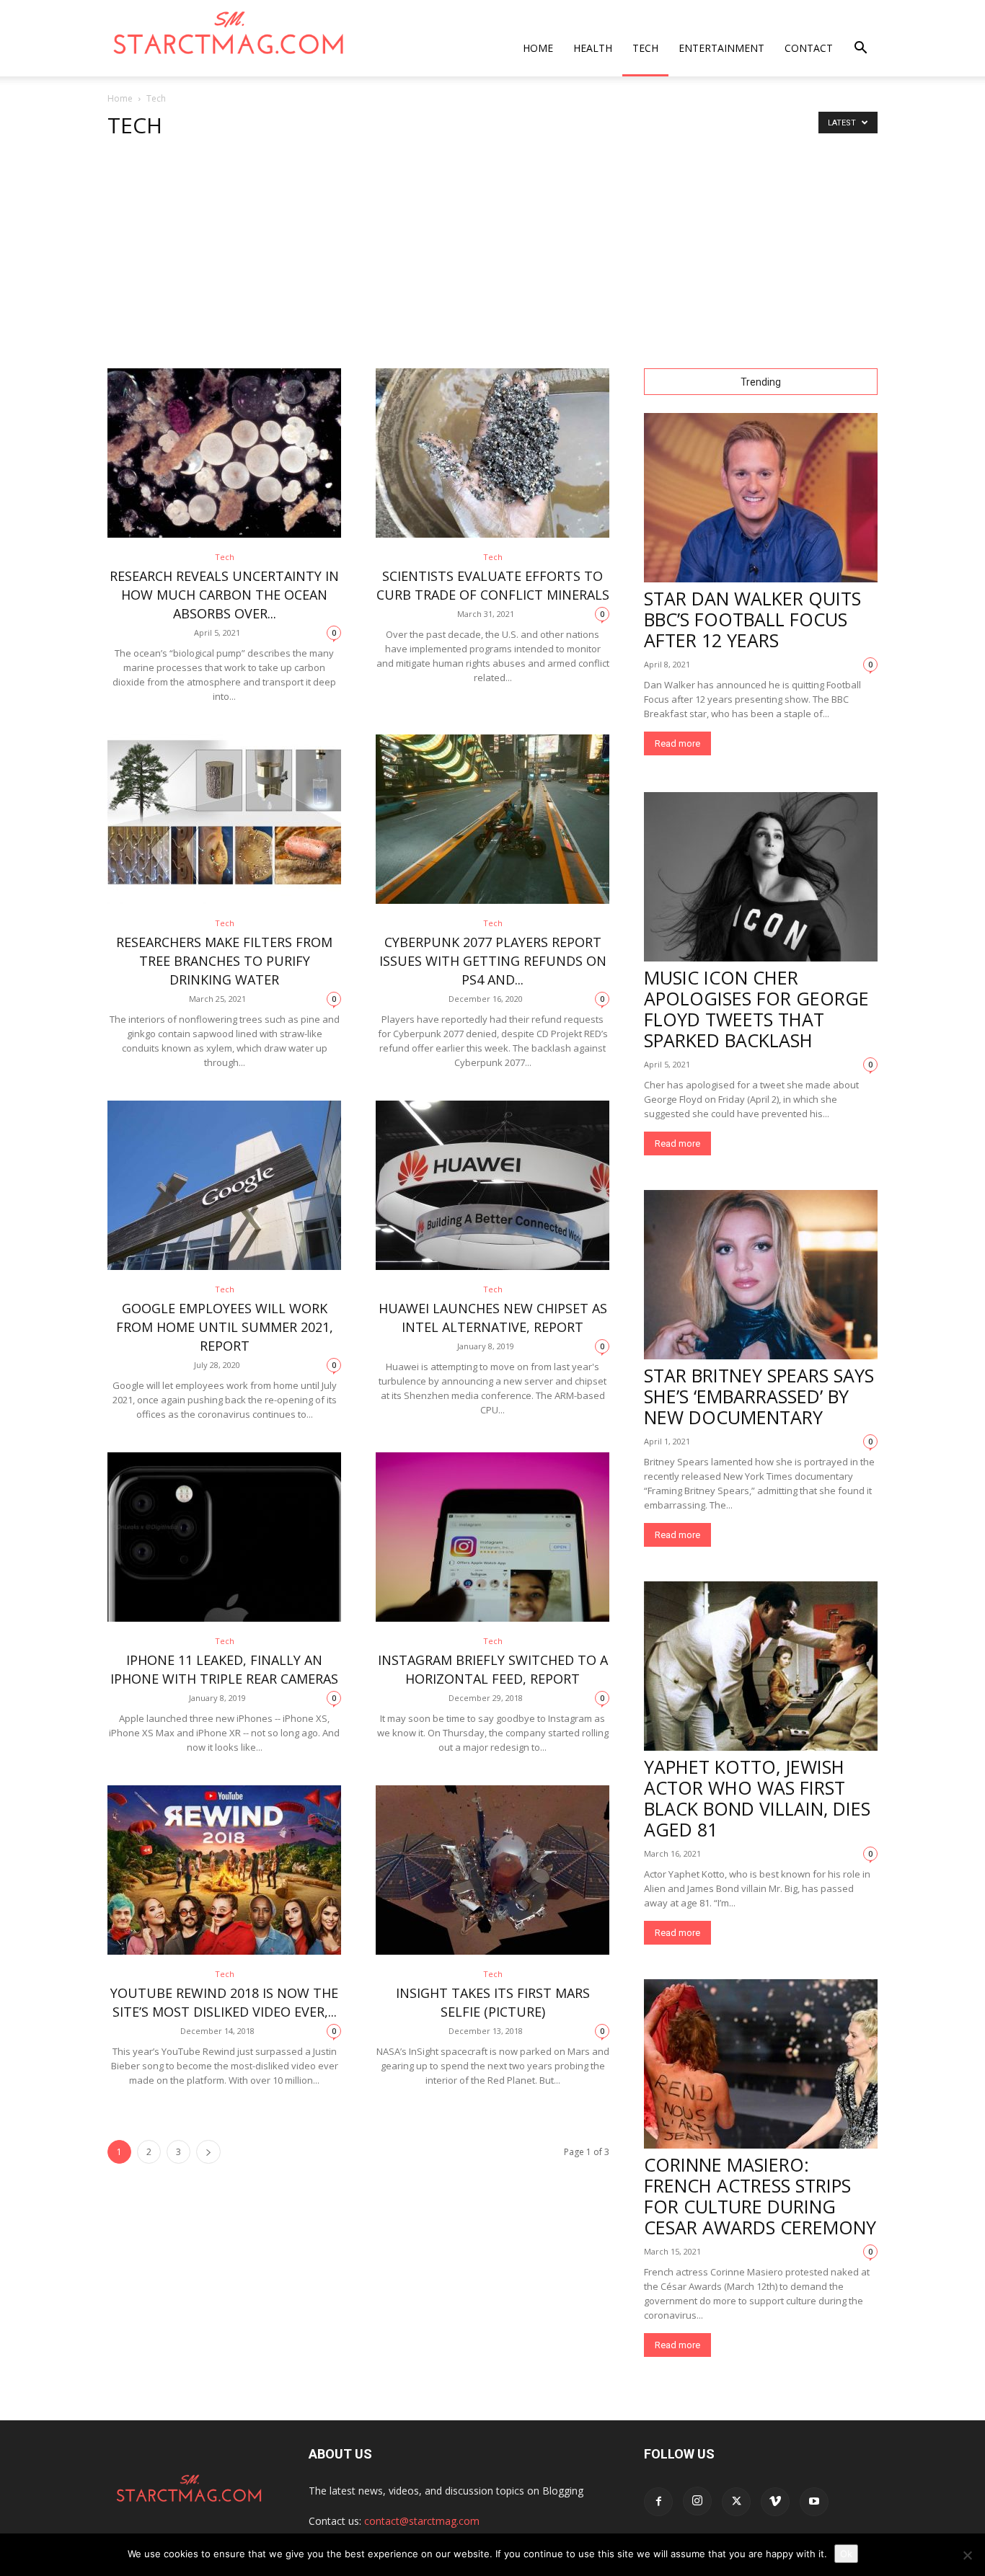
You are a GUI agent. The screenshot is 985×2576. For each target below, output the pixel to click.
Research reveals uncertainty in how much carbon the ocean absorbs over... (224, 595)
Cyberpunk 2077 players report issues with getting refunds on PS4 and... (493, 961)
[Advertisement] (492, 260)
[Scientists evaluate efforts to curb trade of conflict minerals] (492, 453)
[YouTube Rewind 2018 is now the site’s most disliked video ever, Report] (224, 1870)
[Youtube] (814, 2502)
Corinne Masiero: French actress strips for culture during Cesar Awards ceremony (760, 2196)
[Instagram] (697, 2501)
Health (593, 48)
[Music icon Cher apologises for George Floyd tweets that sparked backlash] (761, 877)
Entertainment (721, 48)
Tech (645, 48)
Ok (846, 2554)
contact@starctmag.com (422, 2521)
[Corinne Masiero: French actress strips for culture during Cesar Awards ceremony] (761, 2064)
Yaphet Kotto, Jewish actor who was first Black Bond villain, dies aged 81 (757, 1798)
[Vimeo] (775, 2502)
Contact (809, 48)
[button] (860, 49)
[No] (967, 2555)
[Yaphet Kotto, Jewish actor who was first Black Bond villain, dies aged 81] (761, 1666)
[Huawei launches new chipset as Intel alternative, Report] (492, 1185)
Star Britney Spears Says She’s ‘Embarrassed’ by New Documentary (759, 1396)
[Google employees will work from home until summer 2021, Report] (224, 1185)
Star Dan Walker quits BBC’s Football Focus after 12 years (752, 619)
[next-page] (208, 2152)
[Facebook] (658, 2502)
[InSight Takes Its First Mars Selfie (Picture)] (492, 1870)
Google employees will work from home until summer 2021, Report (225, 1327)
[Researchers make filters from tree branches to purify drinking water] (224, 819)
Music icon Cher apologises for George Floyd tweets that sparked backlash (756, 1009)
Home (538, 48)
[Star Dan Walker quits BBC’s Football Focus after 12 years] (761, 498)
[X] (736, 2502)
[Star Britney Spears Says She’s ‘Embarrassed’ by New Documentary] (761, 1275)
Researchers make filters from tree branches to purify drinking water (224, 961)
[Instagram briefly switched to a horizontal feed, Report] (492, 1537)
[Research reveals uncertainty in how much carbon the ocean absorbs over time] (224, 453)
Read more (677, 743)
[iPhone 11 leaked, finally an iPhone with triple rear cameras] (224, 1537)
